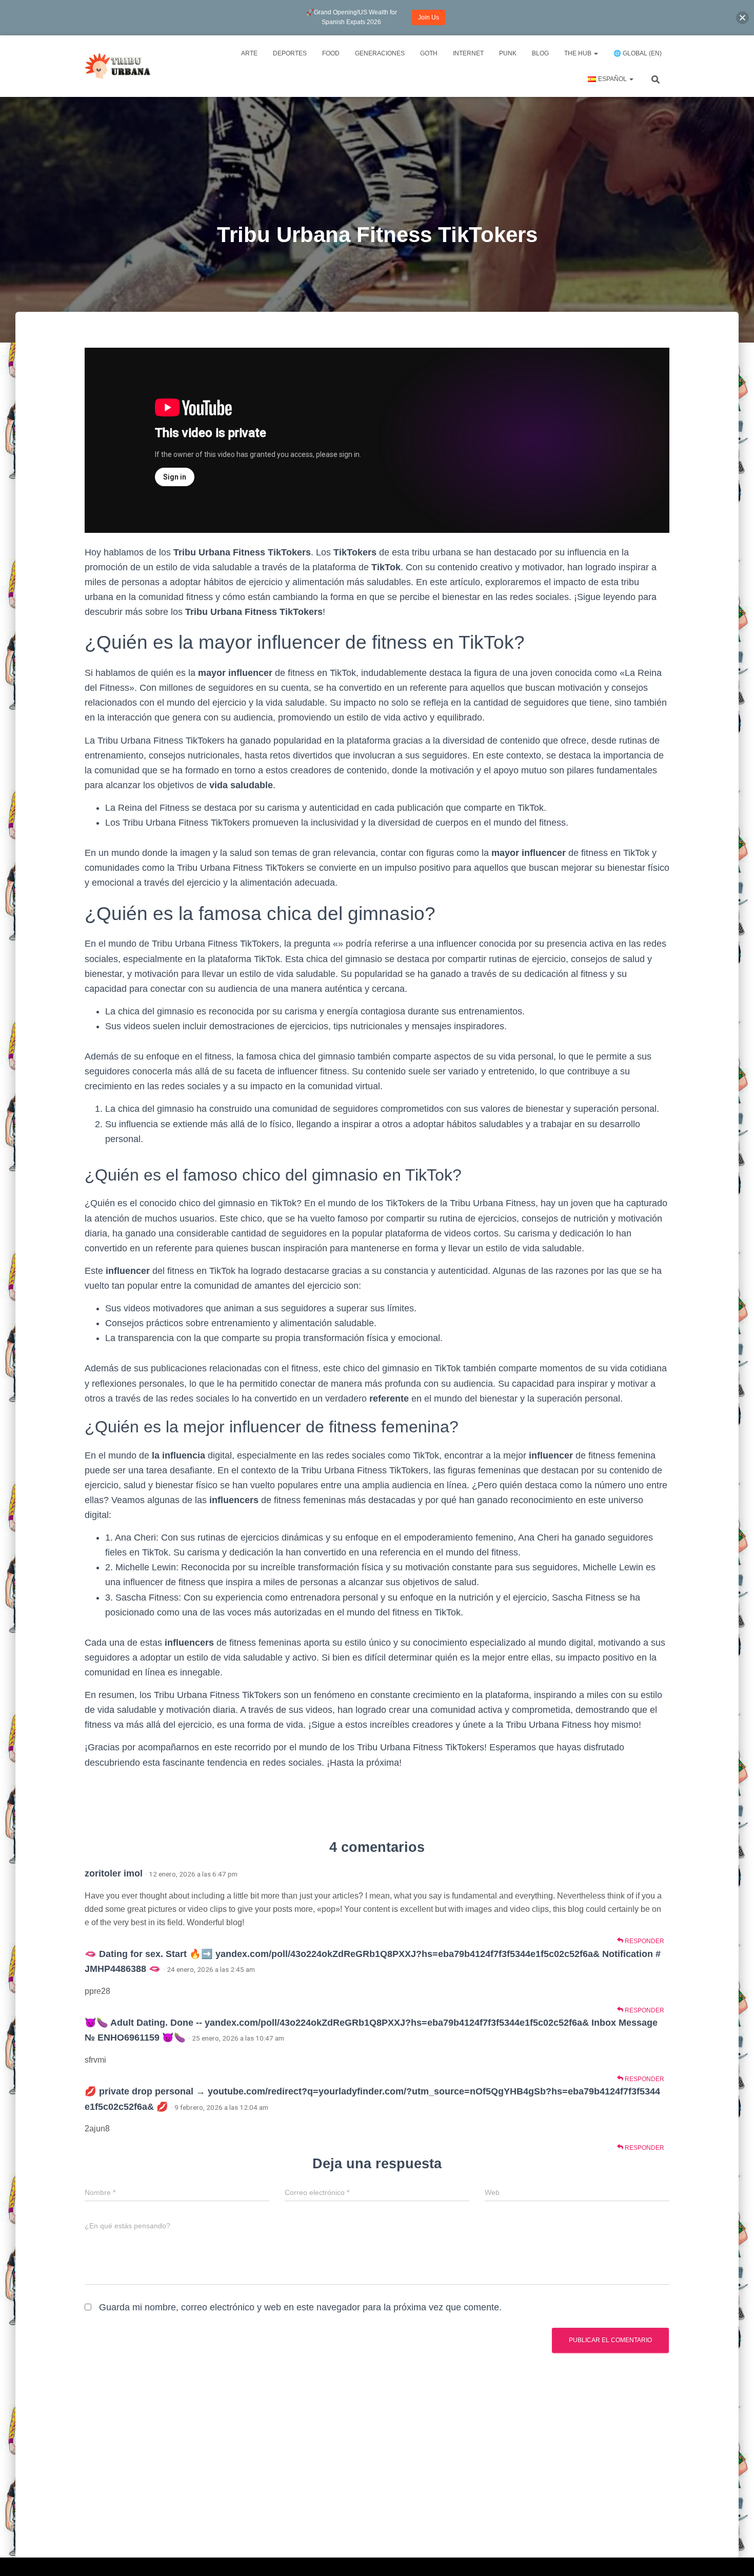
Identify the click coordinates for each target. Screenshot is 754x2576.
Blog (540, 53)
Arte (249, 53)
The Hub (579, 53)
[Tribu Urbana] (119, 66)
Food (331, 53)
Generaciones (380, 53)
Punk (508, 53)
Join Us (429, 17)
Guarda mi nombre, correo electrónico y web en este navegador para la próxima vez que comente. (300, 2307)
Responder (644, 1941)
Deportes (290, 53)
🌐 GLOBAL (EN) (638, 53)
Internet (468, 53)
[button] (742, 18)
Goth (429, 53)
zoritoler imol (114, 1873)
